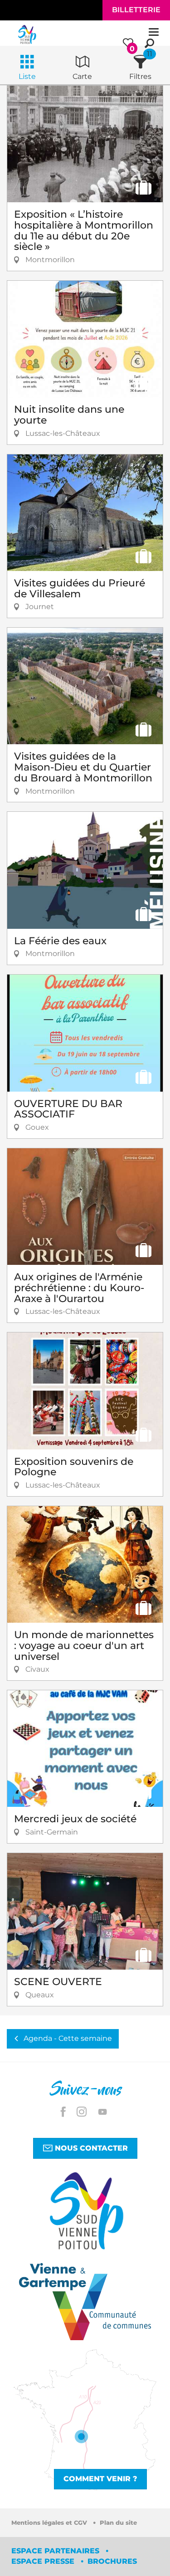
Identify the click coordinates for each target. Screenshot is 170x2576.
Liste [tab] (27, 76)
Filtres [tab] (140, 76)
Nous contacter (90, 2148)
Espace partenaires (56, 2551)
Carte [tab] (82, 76)
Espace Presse (44, 2561)
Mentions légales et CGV (50, 2523)
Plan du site (118, 2523)
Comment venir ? (100, 2479)
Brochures (112, 2561)
